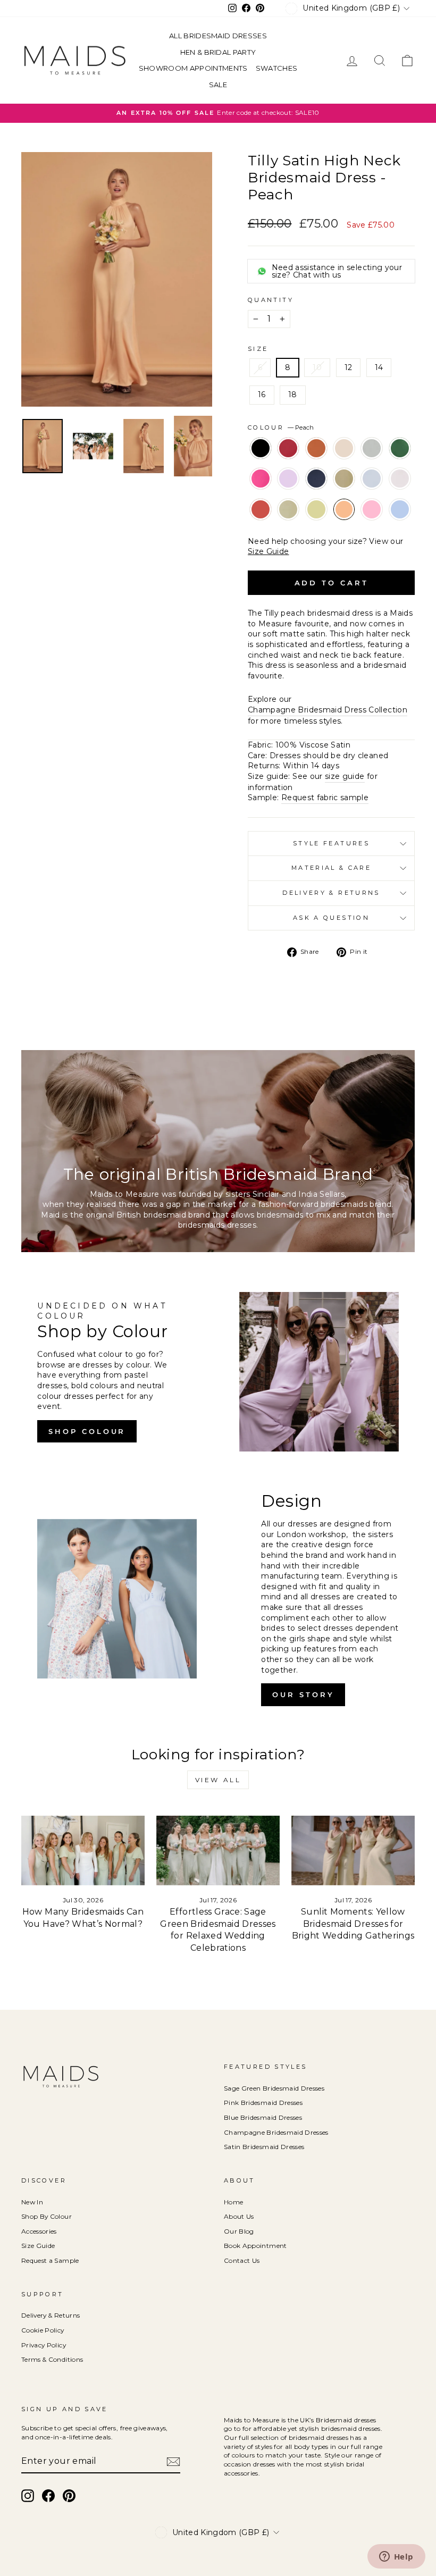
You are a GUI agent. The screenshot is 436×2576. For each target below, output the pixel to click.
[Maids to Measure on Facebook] (48, 2496)
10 (317, 367)
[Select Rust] (262, 524)
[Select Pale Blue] (373, 493)
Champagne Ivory (344, 448)
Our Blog (239, 2231)
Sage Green (288, 509)
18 (293, 395)
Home (233, 2202)
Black (261, 448)
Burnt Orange (316, 448)
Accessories (39, 2231)
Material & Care (331, 868)
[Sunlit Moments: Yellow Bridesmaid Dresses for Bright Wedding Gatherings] (353, 1850)
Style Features (331, 843)
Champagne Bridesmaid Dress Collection (328, 710)
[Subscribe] (173, 2462)
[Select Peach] (345, 524)
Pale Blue (372, 479)
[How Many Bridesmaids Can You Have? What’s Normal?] (83, 1850)
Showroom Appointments (193, 68)
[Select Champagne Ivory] (345, 463)
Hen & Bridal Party (218, 52)
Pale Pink (400, 479)
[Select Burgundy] (289, 463)
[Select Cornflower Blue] (400, 524)
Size (258, 349)
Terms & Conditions (52, 2359)
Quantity (271, 300)
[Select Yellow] (317, 524)
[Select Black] (262, 463)
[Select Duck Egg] (373, 463)
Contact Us (242, 2260)
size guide (345, 776)
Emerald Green (400, 448)
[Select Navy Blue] (317, 493)
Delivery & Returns (331, 893)
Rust (261, 509)
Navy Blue (316, 479)
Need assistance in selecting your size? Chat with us (337, 271)
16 (262, 395)
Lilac (288, 479)
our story (303, 1694)
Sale (218, 85)
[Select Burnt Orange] (317, 463)
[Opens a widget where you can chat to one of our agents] (396, 2557)
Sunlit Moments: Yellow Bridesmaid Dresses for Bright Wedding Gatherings (353, 1924)
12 (349, 367)
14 (379, 367)
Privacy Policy (44, 2345)
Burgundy (288, 448)
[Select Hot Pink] (262, 493)
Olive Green (344, 479)
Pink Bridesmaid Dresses (263, 2103)
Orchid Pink (372, 509)
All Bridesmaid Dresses (218, 36)
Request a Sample (50, 2260)
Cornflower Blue (400, 509)
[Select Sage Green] (289, 524)
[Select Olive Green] (345, 493)
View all (218, 1780)
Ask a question (331, 918)
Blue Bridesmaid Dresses (263, 2117)
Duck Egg (372, 448)
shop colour (87, 1431)
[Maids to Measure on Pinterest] (69, 2496)
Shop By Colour (47, 2216)
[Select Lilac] (289, 493)
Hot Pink (261, 479)
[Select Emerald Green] (400, 463)
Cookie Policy (43, 2330)
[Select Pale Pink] (400, 493)
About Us (239, 2216)
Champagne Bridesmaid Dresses (276, 2132)
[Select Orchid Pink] (373, 524)
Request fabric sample (325, 798)
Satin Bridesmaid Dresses (264, 2147)
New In (32, 2202)
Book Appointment (255, 2246)
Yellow (316, 509)
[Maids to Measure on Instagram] (28, 2496)
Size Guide (269, 551)
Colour (281, 427)
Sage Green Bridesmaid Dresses (274, 2088)
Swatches (277, 68)
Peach (344, 509)
